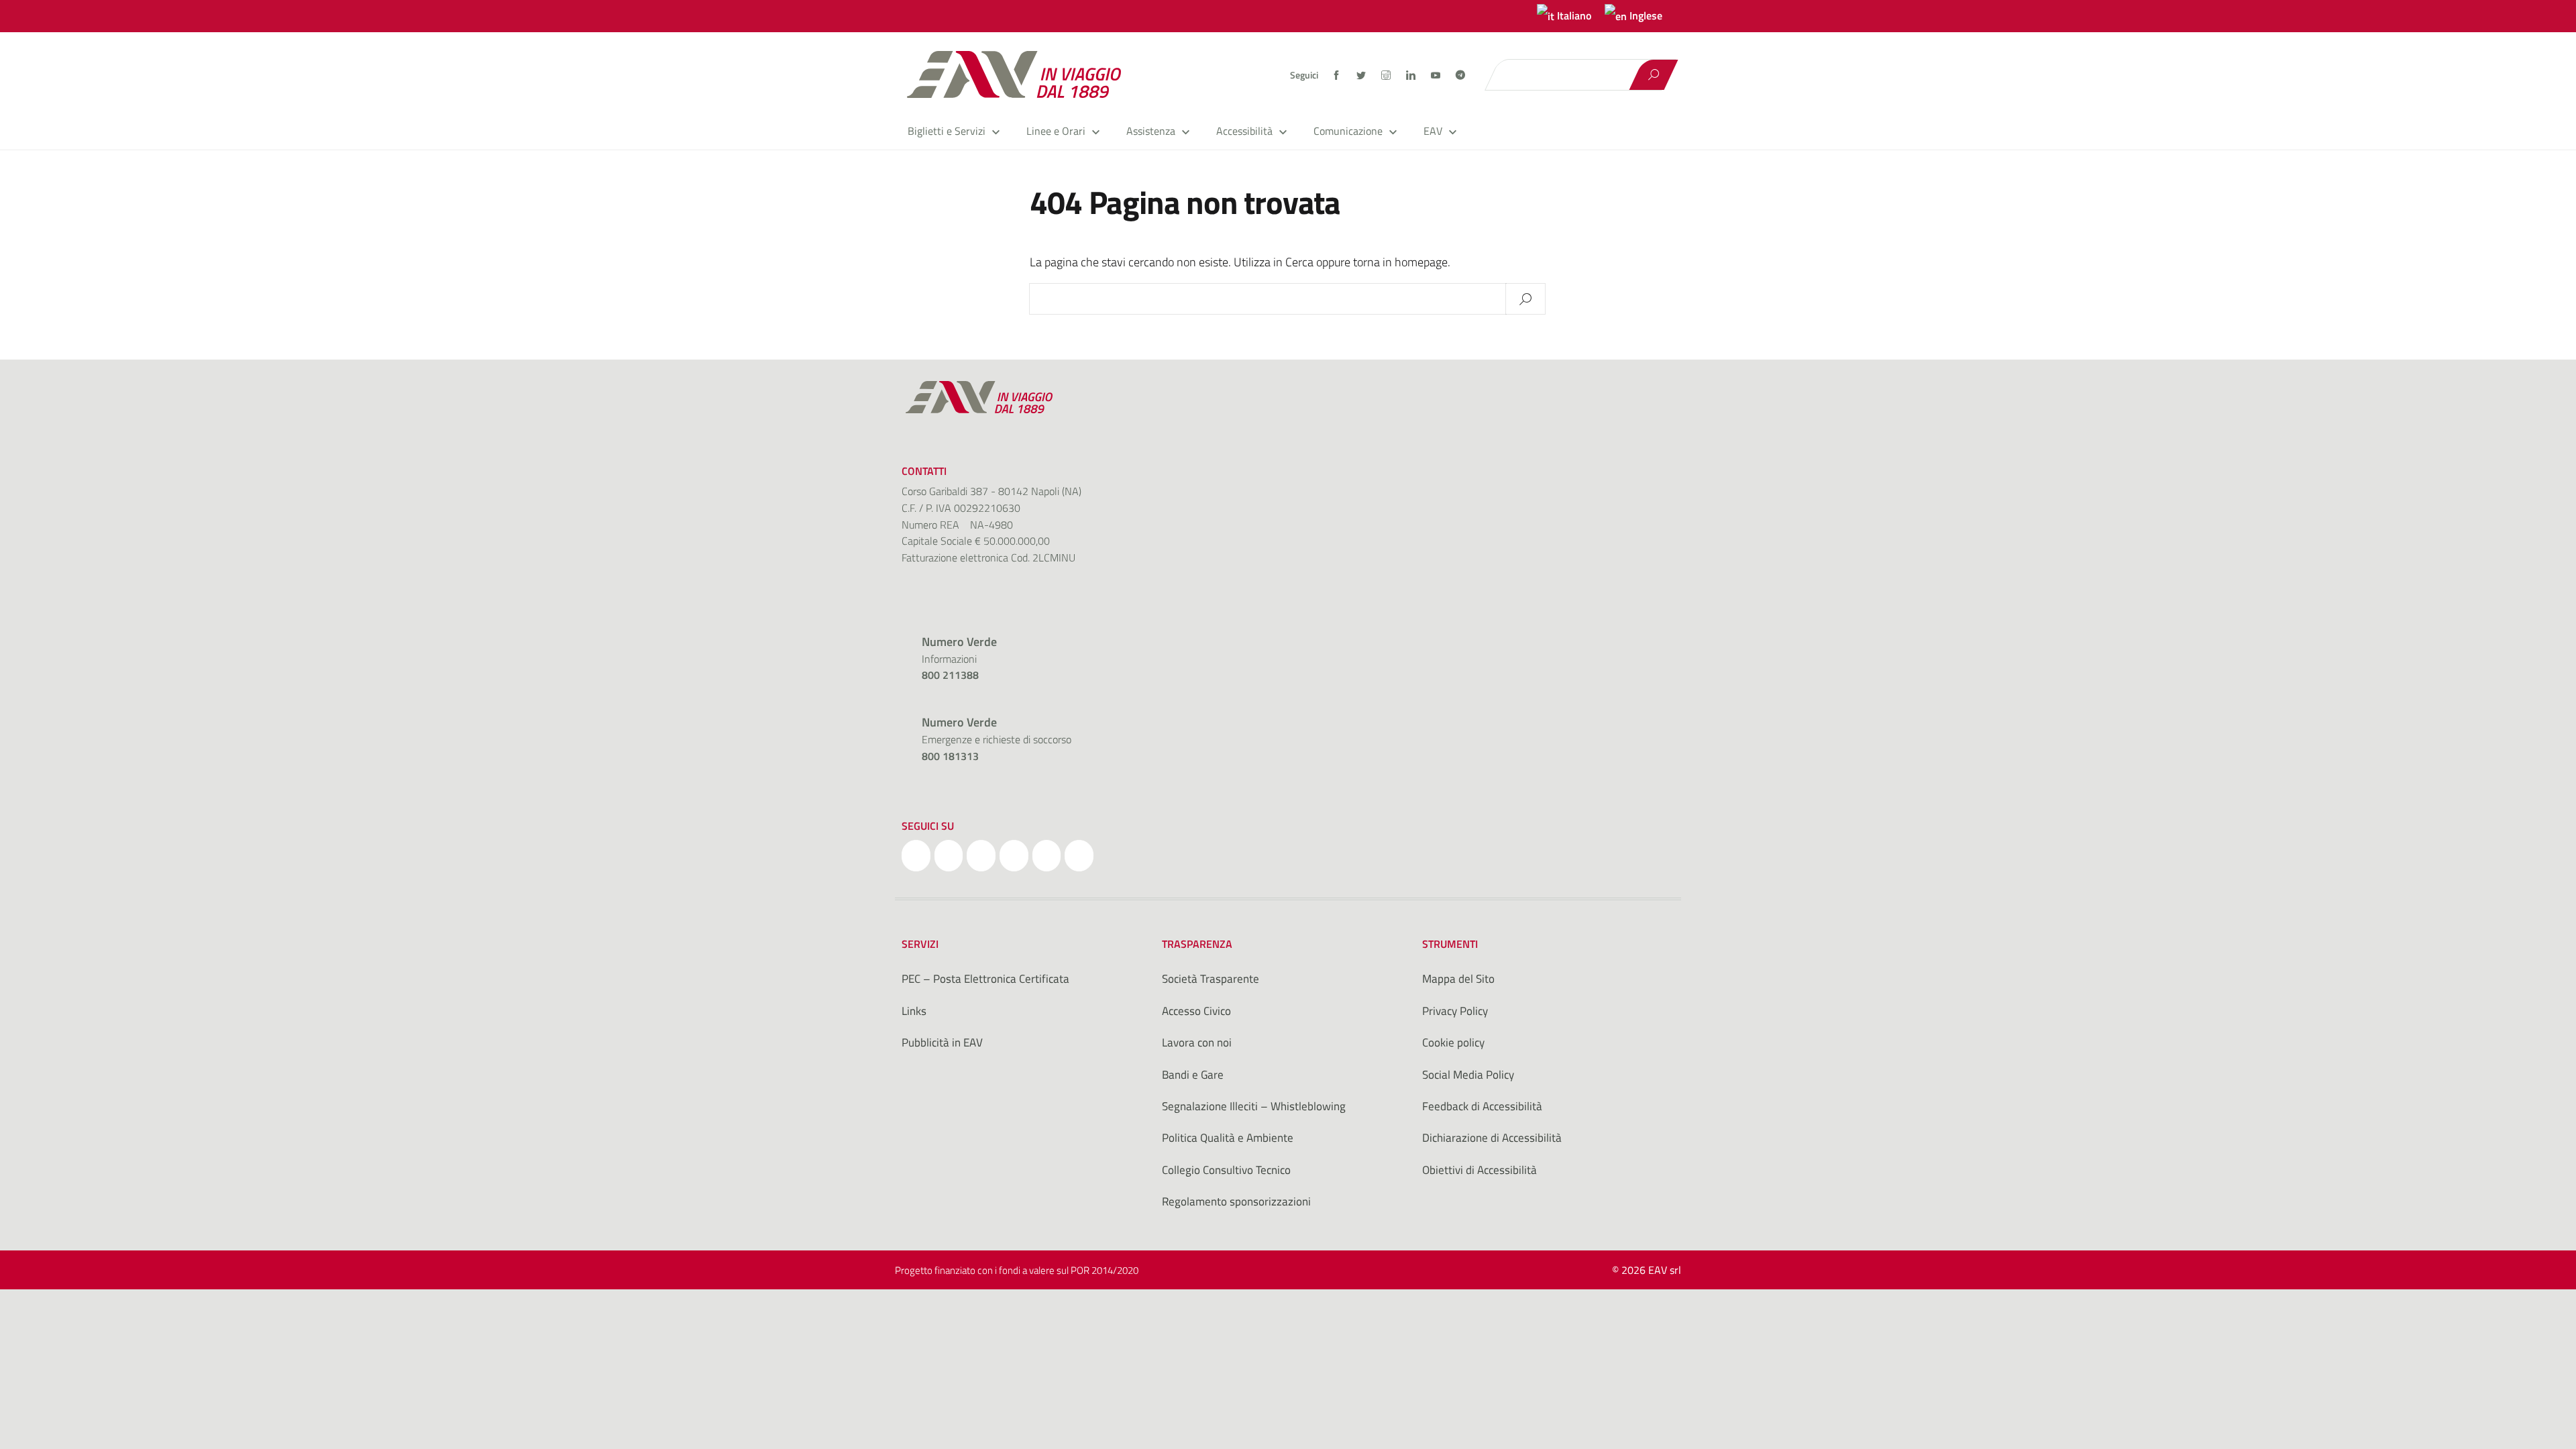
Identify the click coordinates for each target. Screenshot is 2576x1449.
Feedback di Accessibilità (1482, 1106)
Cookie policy (1453, 1042)
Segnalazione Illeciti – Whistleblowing (1254, 1106)
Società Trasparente (1211, 979)
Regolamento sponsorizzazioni (1236, 1201)
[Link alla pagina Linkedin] (1412, 75)
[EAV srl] (1020, 74)
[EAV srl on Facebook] (916, 856)
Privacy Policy (1455, 1011)
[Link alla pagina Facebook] (1337, 75)
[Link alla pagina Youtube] (1437, 75)
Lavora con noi (1197, 1042)
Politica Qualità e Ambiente (1228, 1138)
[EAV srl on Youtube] (1047, 856)
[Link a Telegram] (1460, 74)
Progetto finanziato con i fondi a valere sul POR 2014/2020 (1017, 1270)
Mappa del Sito (1458, 979)
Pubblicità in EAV (942, 1042)
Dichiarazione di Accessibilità (1492, 1138)
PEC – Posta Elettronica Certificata (985, 979)
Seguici (1304, 75)
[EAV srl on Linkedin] (1014, 856)
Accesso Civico (1196, 1011)
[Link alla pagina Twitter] (1362, 75)
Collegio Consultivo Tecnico (1226, 1170)
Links (914, 1011)
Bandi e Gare (1193, 1075)
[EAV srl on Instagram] (981, 856)
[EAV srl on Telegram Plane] (1079, 856)
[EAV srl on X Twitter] (949, 856)
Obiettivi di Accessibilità (1480, 1170)
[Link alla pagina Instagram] (1387, 75)
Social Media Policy (1468, 1075)
